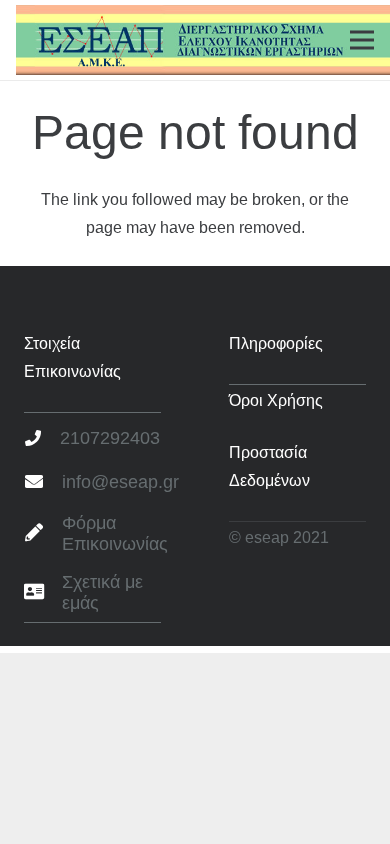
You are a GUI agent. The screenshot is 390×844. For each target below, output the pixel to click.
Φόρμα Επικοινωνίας (115, 534)
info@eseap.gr (120, 482)
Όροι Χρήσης (276, 400)
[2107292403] (42, 439)
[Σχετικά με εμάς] (43, 593)
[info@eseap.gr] (43, 483)
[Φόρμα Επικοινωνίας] (43, 534)
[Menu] (362, 40)
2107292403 (110, 438)
